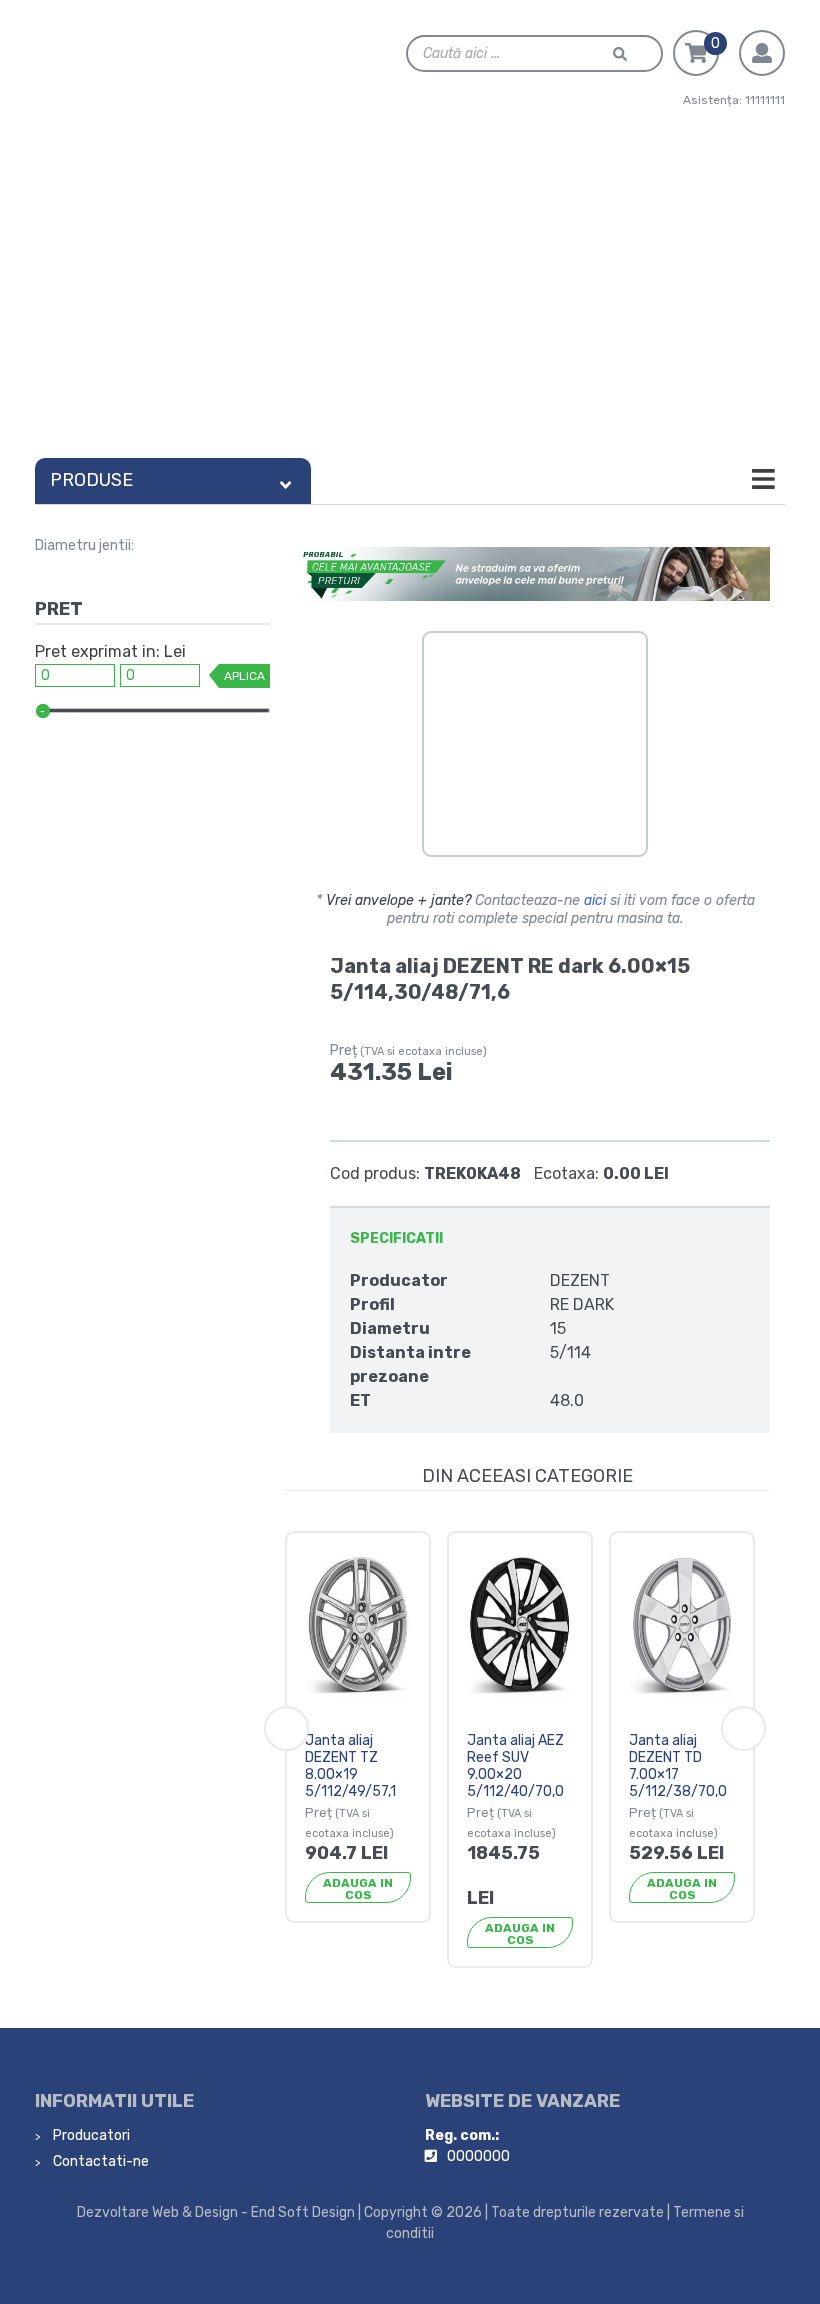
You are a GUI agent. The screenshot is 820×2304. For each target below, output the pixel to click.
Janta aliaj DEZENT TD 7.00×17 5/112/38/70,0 (678, 1765)
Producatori (90, 2135)
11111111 (765, 100)
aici (595, 900)
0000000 (478, 2156)
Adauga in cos (358, 1889)
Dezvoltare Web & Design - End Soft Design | (219, 2212)
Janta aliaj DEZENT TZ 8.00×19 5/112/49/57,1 (350, 1765)
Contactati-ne (99, 2161)
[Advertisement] (410, 299)
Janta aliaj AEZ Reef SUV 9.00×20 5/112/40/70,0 (515, 1765)
